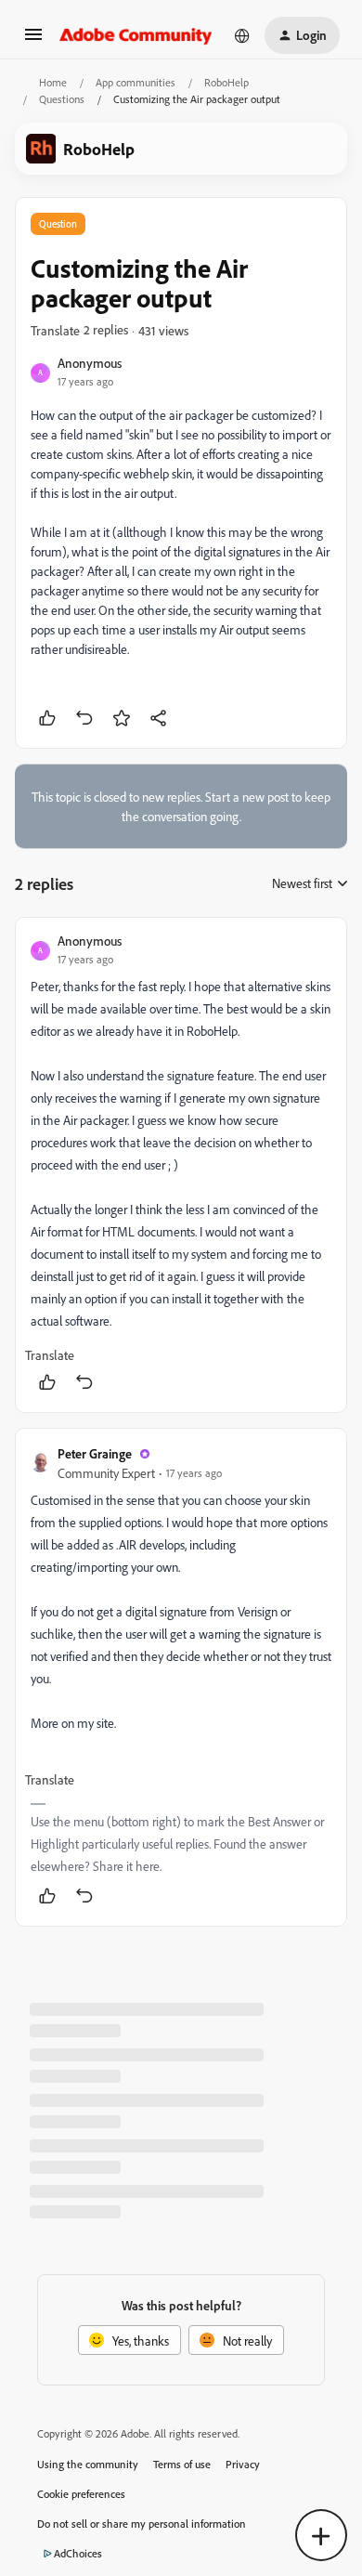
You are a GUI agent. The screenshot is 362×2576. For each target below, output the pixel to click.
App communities (136, 82)
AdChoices (78, 2553)
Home (53, 82)
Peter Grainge (95, 1453)
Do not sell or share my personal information (142, 2524)
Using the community (88, 2464)
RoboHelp (226, 82)
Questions (62, 99)
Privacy (243, 2464)
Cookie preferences (81, 2494)
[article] (181, 1165)
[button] (33, 40)
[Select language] (242, 35)
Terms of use (182, 2464)
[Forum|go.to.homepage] (136, 35)
